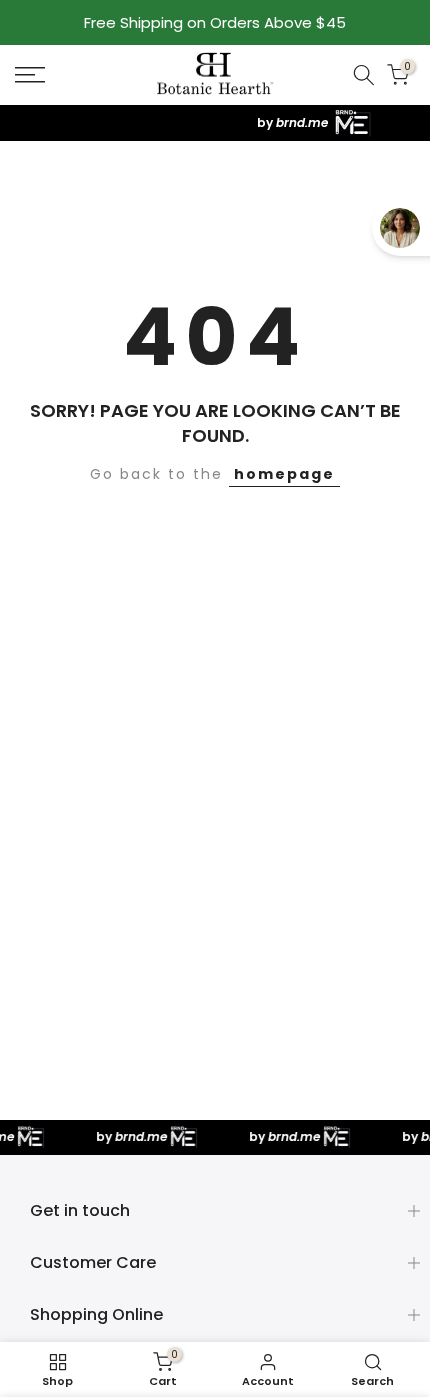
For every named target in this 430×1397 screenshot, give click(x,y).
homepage (284, 474)
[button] (59, 75)
